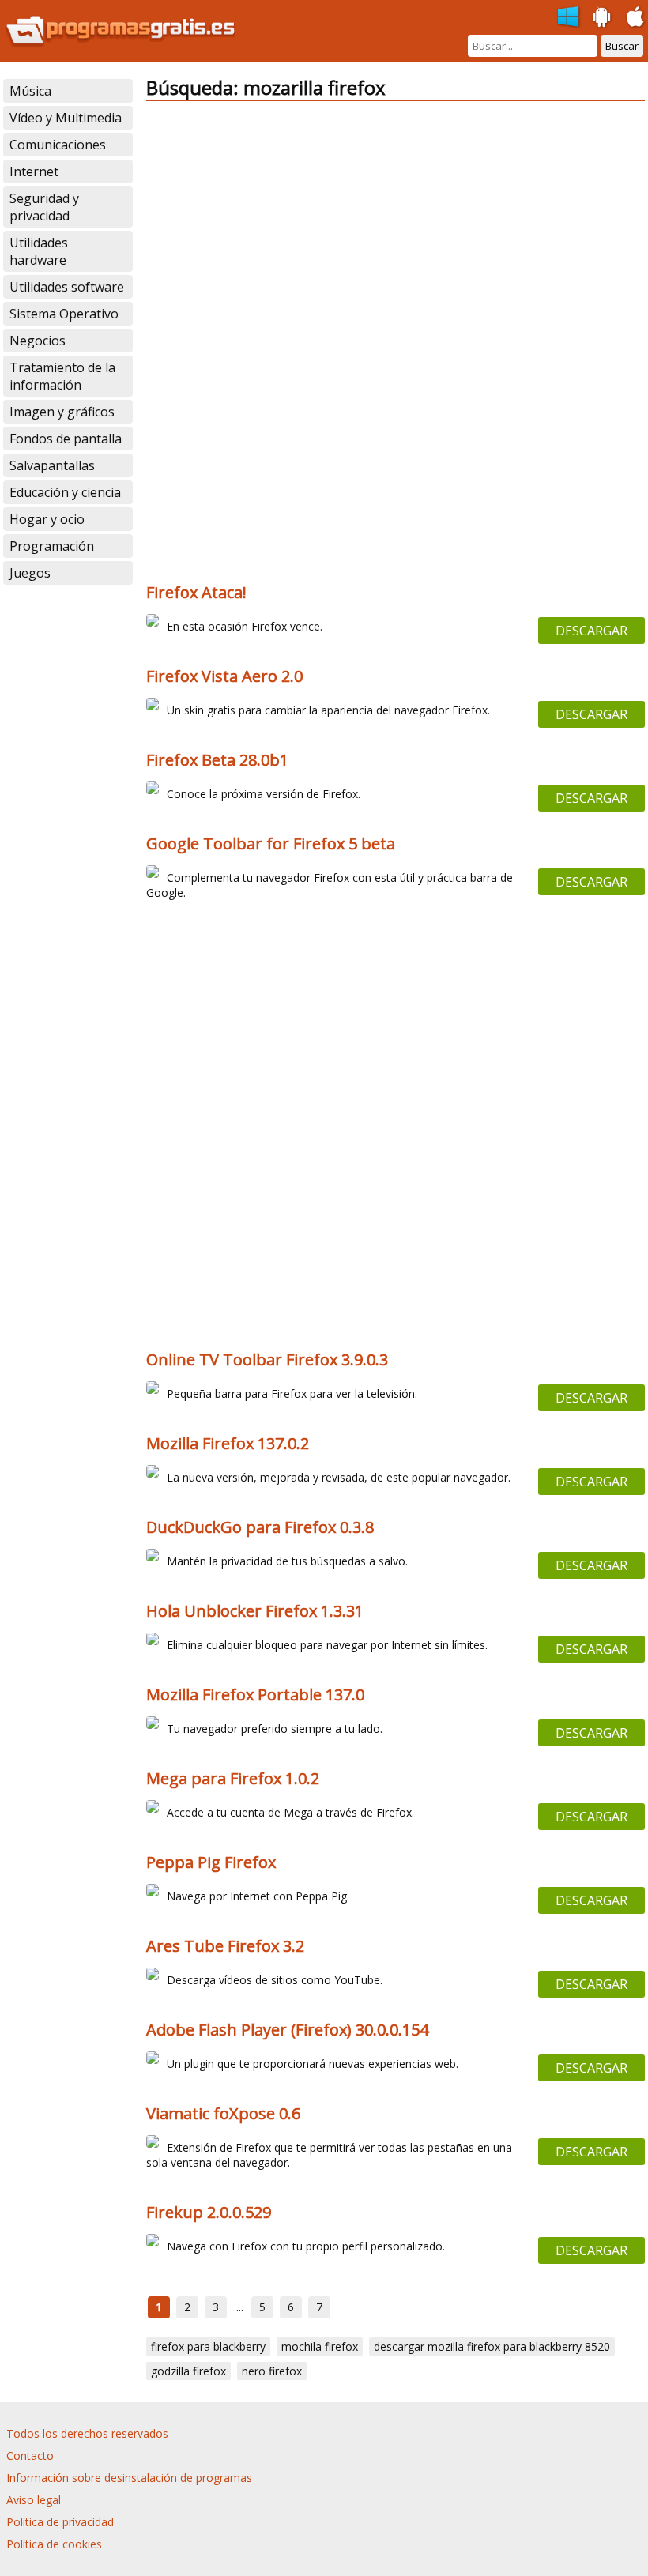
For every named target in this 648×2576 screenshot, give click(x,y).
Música (30, 91)
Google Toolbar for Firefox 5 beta (271, 844)
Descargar (591, 631)
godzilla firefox (188, 2371)
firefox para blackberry (208, 2346)
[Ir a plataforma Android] (602, 17)
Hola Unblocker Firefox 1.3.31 (255, 1611)
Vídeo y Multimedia (66, 118)
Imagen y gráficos (62, 412)
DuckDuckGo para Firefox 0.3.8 (260, 1527)
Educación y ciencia (65, 492)
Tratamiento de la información (62, 376)
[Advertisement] (395, 224)
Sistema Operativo (64, 314)
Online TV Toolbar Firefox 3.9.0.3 (267, 1360)
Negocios (38, 341)
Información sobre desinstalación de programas (129, 2478)
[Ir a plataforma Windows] (569, 17)
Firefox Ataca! (196, 592)
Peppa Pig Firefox (211, 1862)
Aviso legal (34, 2500)
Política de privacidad (60, 2522)
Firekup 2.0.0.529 (209, 2212)
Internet (34, 171)
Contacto (30, 2455)
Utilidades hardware (39, 251)
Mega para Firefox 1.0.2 (233, 1778)
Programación (52, 546)
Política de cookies (54, 2544)
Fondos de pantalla (66, 439)
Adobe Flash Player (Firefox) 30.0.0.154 (287, 2030)
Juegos (30, 573)
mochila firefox (320, 2346)
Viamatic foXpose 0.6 (223, 2113)
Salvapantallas (52, 465)
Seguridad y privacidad (44, 207)
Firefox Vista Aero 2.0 (224, 676)
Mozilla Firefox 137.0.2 (228, 1443)
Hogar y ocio (47, 519)
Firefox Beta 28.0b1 (217, 760)
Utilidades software (67, 287)
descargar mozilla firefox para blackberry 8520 (492, 2346)
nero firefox (272, 2371)
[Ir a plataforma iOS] (635, 17)
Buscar (622, 46)
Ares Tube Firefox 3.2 (225, 1946)
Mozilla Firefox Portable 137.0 (255, 1695)
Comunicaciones (58, 145)
